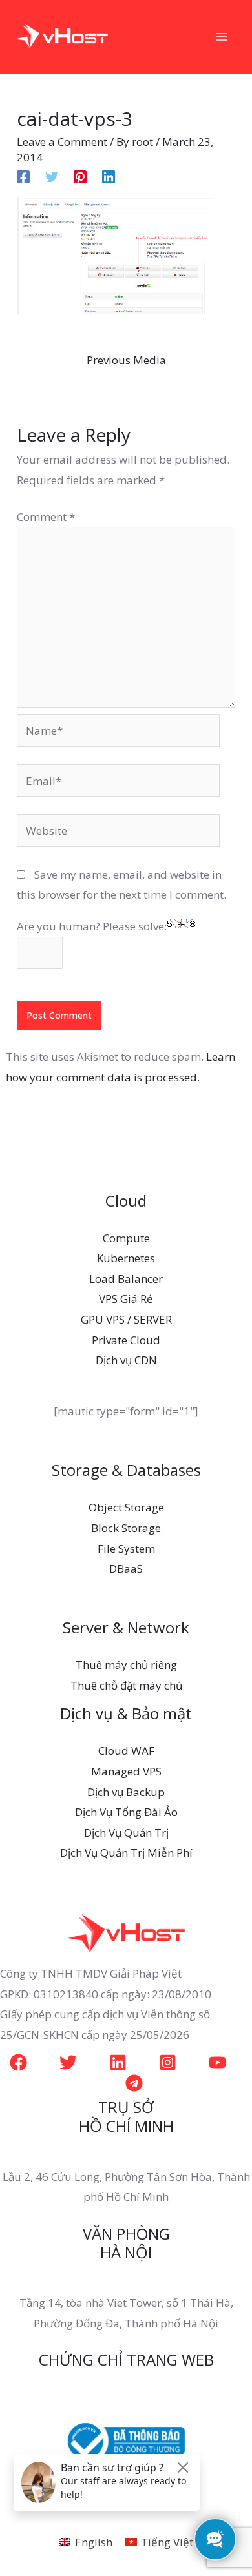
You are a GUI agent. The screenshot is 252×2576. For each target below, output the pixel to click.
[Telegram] (134, 2083)
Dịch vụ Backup (126, 1792)
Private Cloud (126, 1340)
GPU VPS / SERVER (126, 1319)
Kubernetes (126, 1258)
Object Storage (126, 1507)
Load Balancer (126, 1279)
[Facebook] (23, 176)
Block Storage (126, 1528)
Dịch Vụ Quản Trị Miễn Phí (126, 1853)
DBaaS (126, 1569)
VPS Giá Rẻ (126, 1299)
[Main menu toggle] (222, 37)
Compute (126, 1238)
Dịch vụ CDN (126, 1360)
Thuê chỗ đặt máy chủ (126, 1685)
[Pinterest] (80, 176)
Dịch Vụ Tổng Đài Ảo (126, 1812)
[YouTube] (217, 2062)
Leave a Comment (62, 142)
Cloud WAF (126, 1751)
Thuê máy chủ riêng (126, 1665)
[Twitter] (52, 176)
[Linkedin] (109, 176)
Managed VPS (126, 1771)
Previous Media (126, 360)
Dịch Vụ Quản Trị (126, 1833)
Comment (46, 517)
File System (126, 1549)
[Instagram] (168, 2062)
